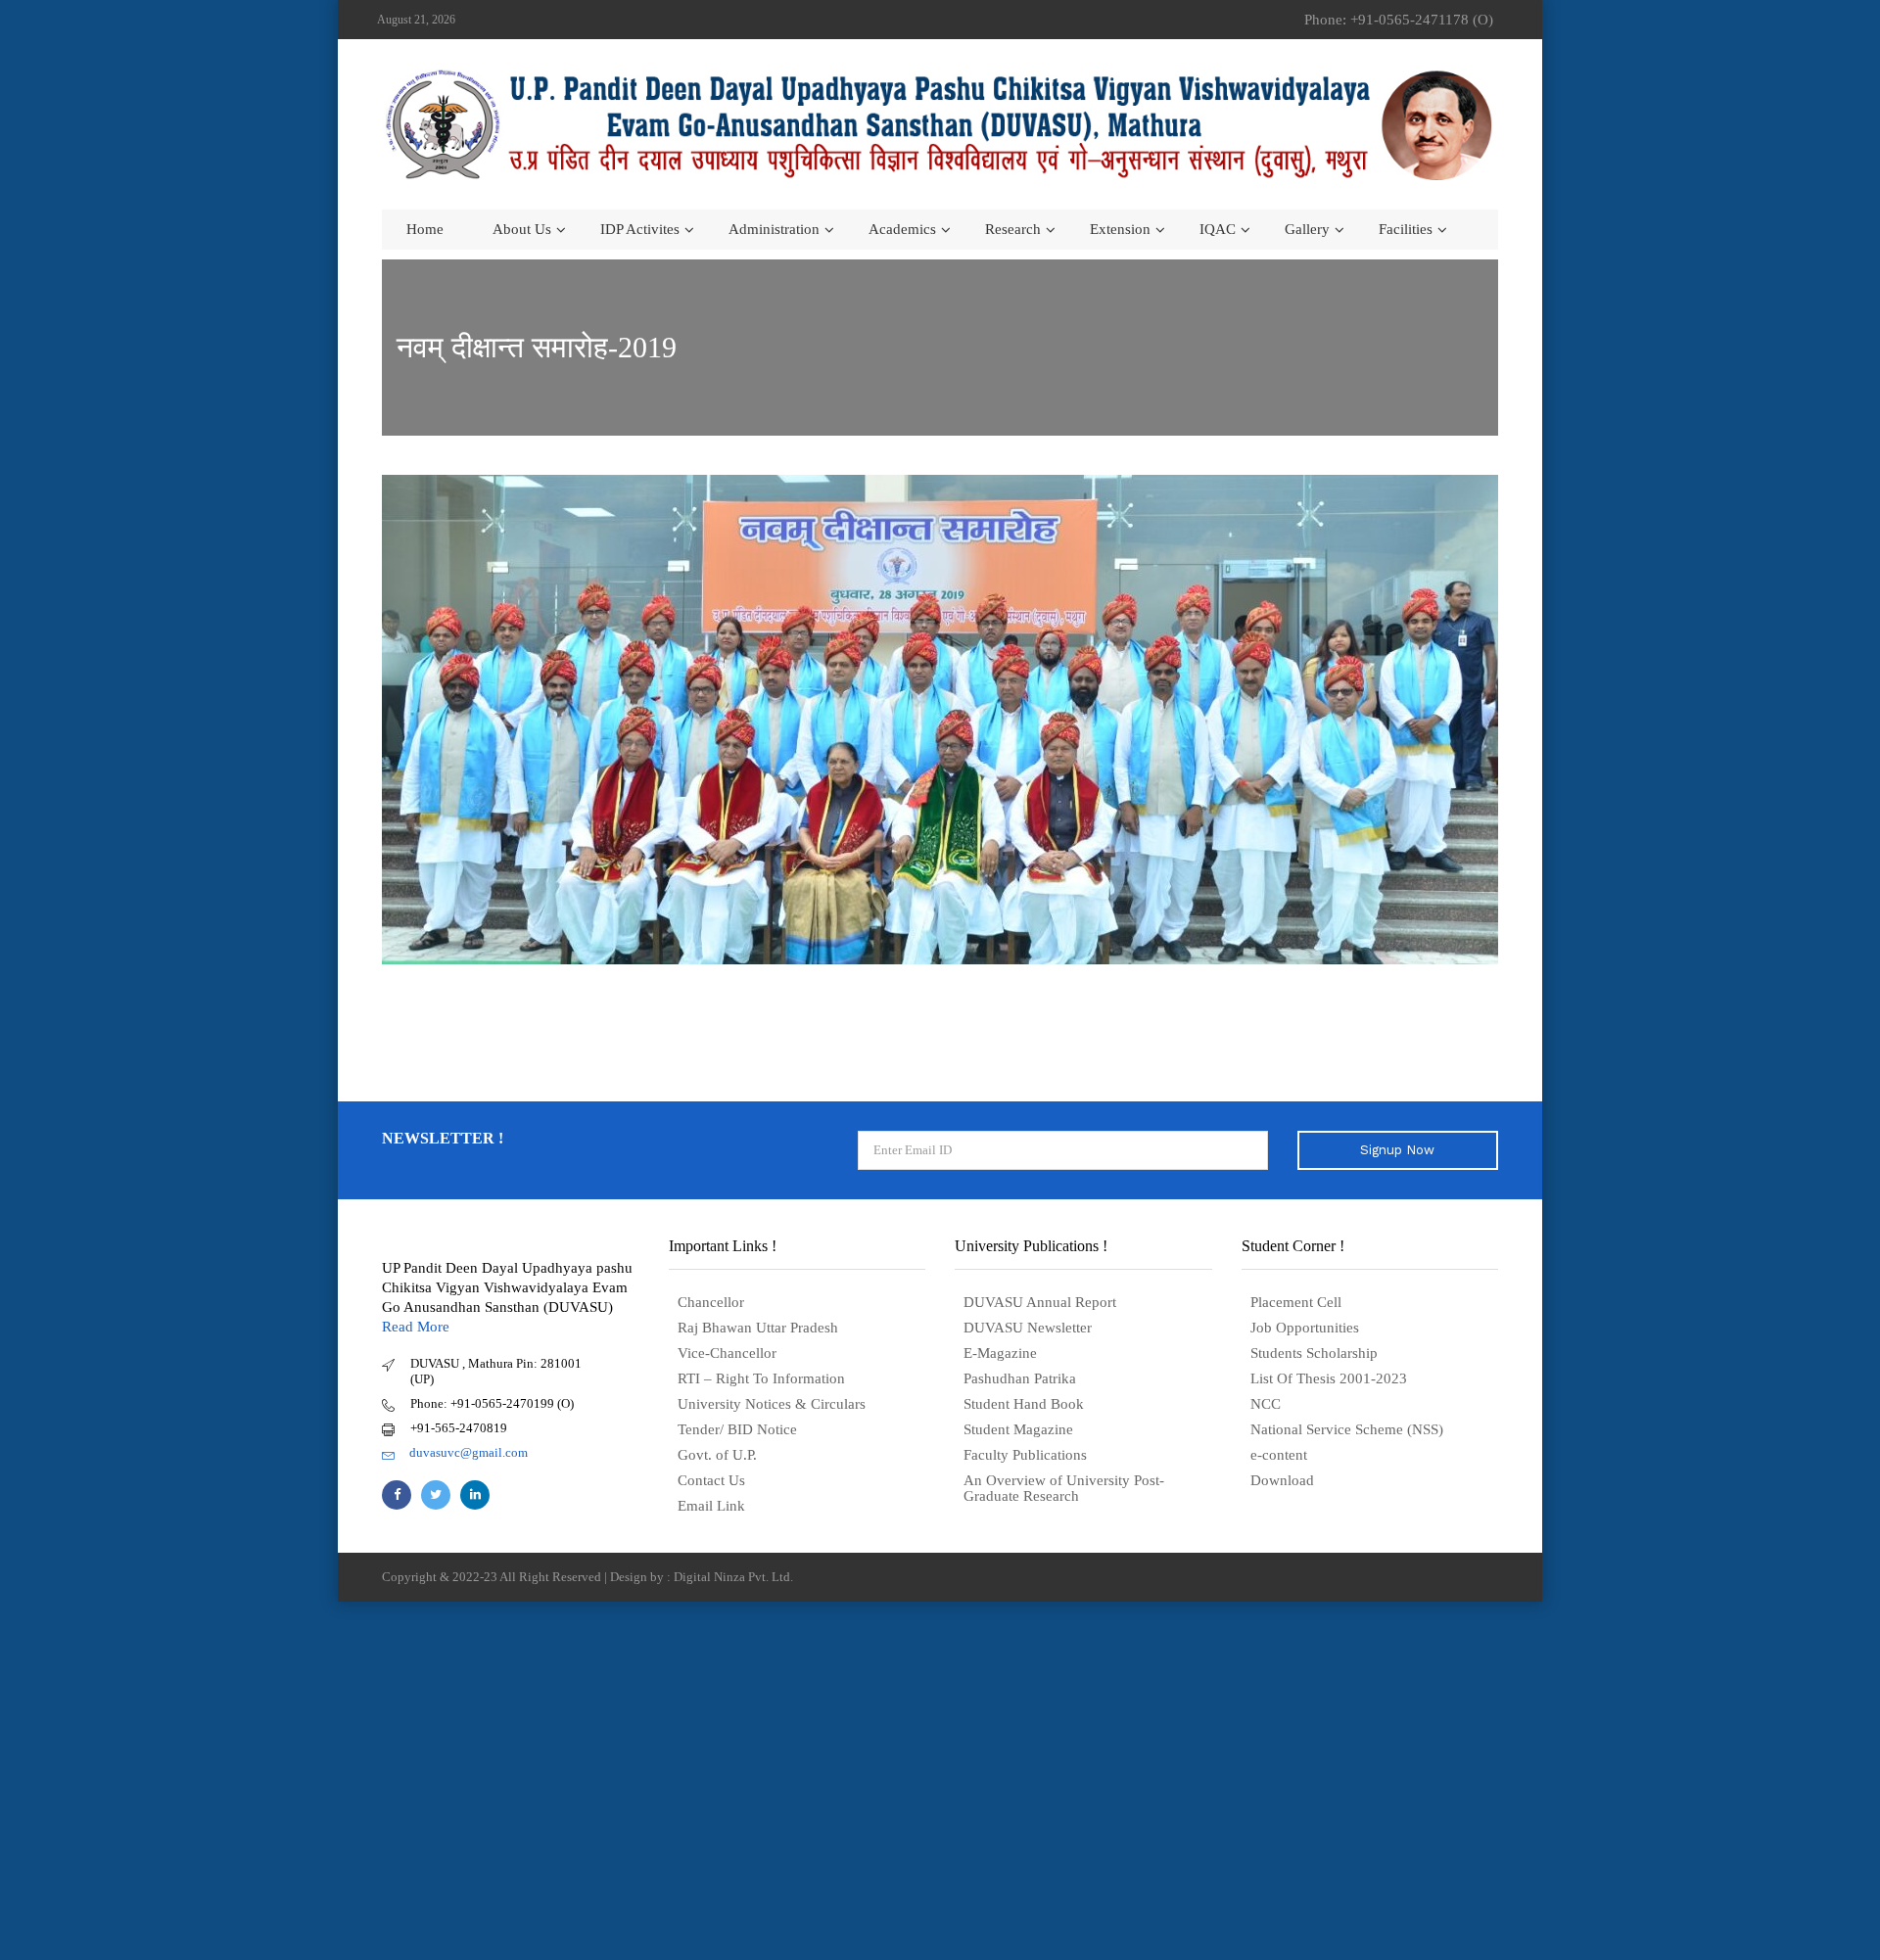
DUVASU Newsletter (1028, 1328)
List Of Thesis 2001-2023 (1329, 1378)
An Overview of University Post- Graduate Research (1064, 1488)
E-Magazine (1000, 1353)
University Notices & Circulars (772, 1404)
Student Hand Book (1024, 1404)
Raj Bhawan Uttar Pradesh (758, 1328)
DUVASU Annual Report (1040, 1302)
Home (425, 229)
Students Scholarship (1314, 1353)
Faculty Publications (1025, 1455)
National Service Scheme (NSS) (1347, 1429)
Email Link (711, 1506)
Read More (416, 1327)
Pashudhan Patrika (1020, 1378)
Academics (902, 229)
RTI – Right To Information (761, 1378)
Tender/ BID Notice (737, 1429)
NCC (1266, 1404)
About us (522, 229)
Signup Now (1397, 1150)
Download (1282, 1480)
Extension (1120, 229)
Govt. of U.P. (717, 1455)
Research (1013, 229)
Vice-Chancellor (727, 1353)
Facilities (1406, 229)
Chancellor (711, 1302)
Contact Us (711, 1480)
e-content (1279, 1455)
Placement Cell (1296, 1302)
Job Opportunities (1305, 1328)
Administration (774, 229)
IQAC (1218, 229)
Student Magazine (1018, 1429)
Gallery (1307, 229)
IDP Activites (640, 229)
